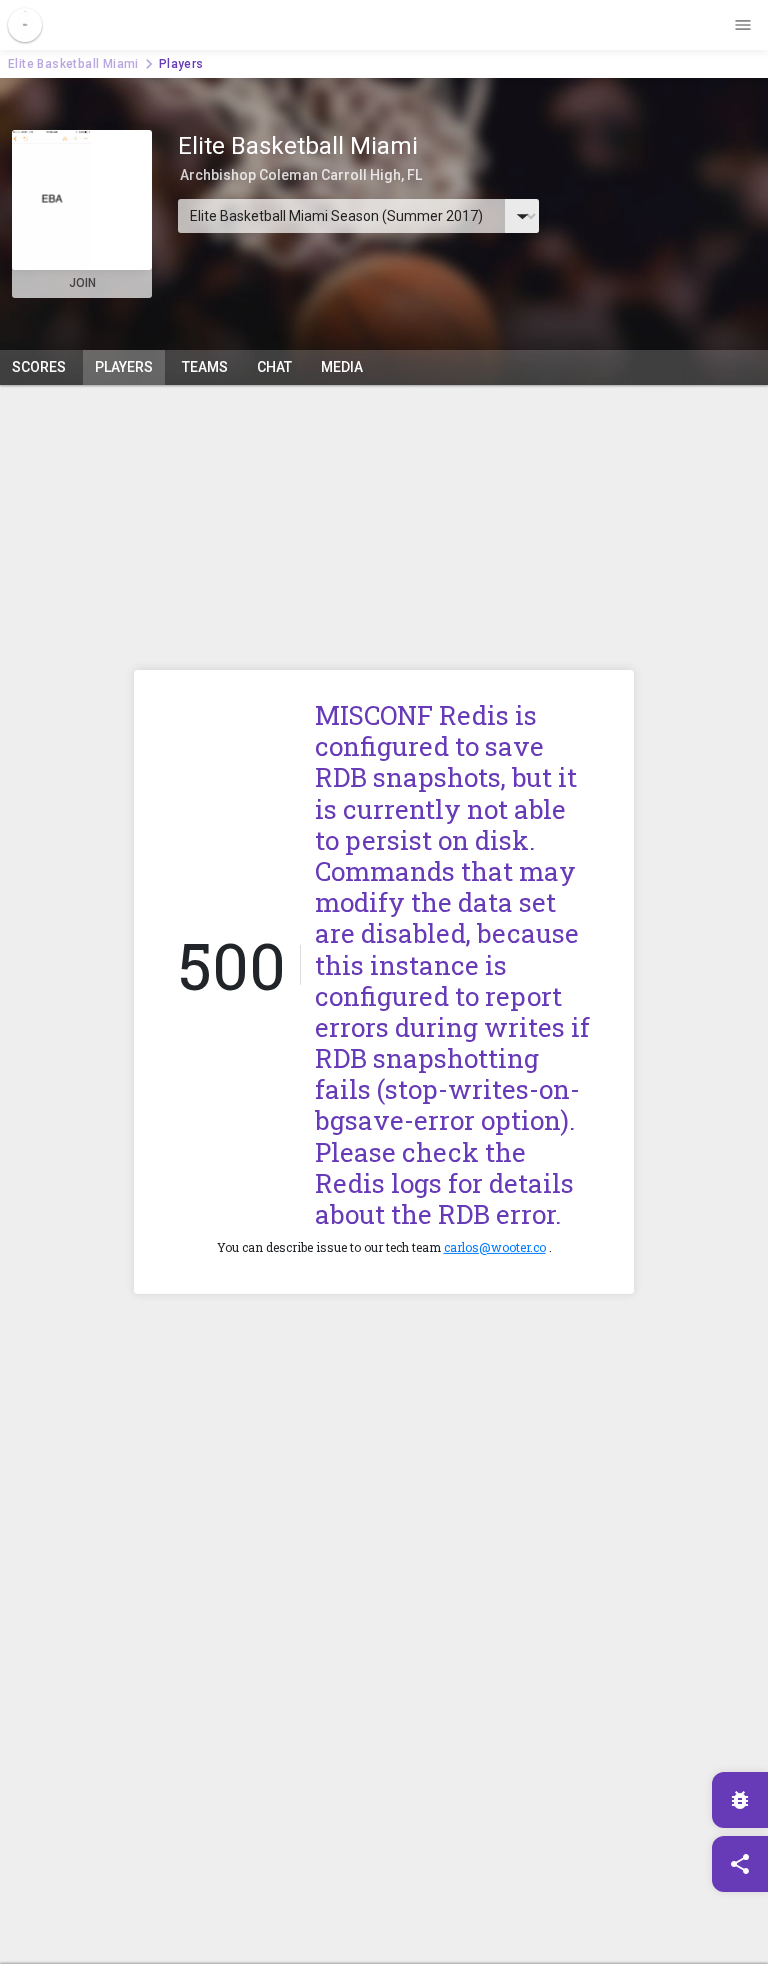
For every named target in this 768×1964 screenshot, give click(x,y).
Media (342, 367)
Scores (39, 367)
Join (82, 283)
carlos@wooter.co (495, 1247)
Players (124, 367)
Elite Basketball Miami (73, 64)
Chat (274, 367)
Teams (205, 367)
